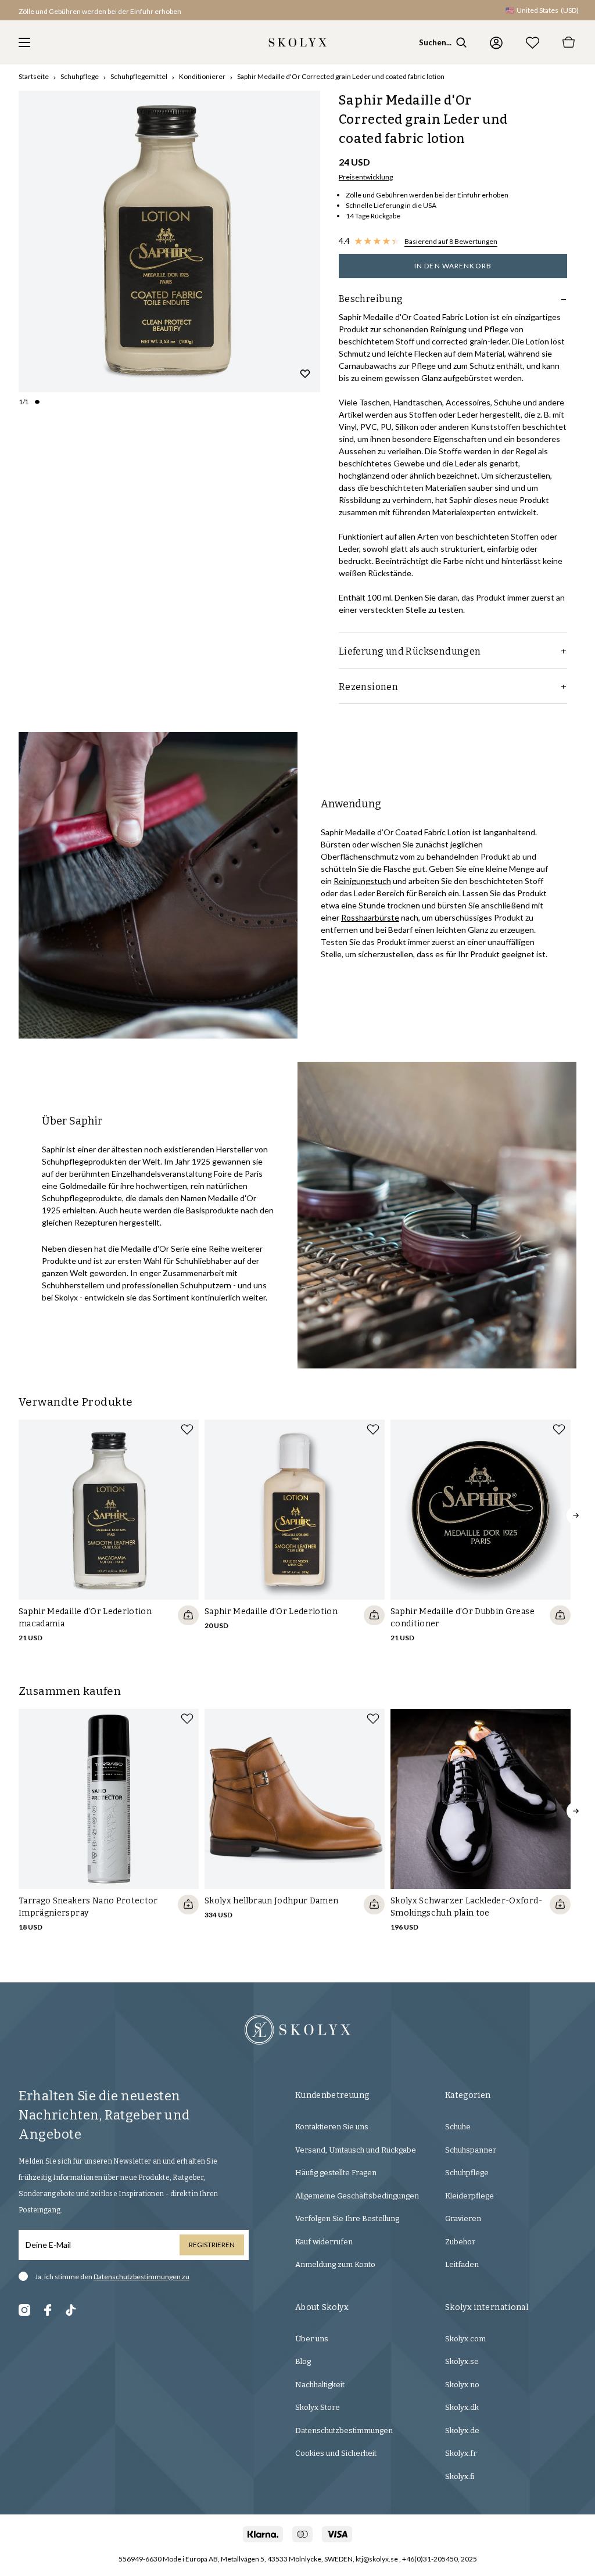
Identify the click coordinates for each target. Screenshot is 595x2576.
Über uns (312, 2339)
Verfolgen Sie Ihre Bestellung (347, 2218)
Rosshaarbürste (370, 917)
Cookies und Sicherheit (336, 2453)
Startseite (34, 76)
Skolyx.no (462, 2385)
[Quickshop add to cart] (188, 1615)
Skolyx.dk (462, 2407)
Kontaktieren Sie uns (332, 2127)
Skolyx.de (462, 2431)
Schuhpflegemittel (139, 76)
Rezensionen (368, 687)
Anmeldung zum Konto (335, 2264)
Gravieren (463, 2218)
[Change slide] (37, 402)
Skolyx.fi (460, 2476)
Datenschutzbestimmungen (344, 2431)
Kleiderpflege (469, 2196)
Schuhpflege (80, 76)
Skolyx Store (318, 2407)
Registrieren (212, 2245)
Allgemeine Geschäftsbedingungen (357, 2196)
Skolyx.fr (461, 2453)
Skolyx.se (462, 2361)
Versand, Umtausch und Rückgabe (356, 2150)
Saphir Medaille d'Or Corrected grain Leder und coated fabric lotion (341, 76)
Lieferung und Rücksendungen (410, 651)
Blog (303, 2361)
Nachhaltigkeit (320, 2385)
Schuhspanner (471, 2150)
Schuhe (458, 2127)
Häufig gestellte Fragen (336, 2173)
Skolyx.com (465, 2339)
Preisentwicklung (366, 177)
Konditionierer (202, 76)
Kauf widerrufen (324, 2242)
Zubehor (460, 2242)
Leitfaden (462, 2264)
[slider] (169, 241)
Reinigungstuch (362, 881)
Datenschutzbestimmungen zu (141, 2277)
